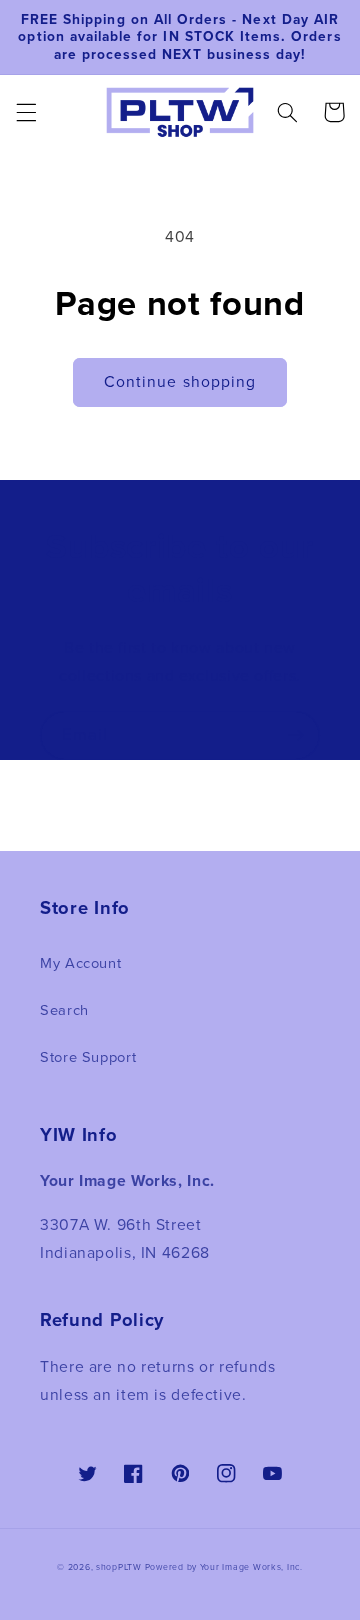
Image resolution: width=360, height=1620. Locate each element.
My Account (80, 963)
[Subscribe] (296, 735)
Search (64, 1010)
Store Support (88, 1057)
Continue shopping (180, 381)
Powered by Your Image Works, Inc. (224, 1567)
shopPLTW (119, 1567)
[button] (26, 112)
